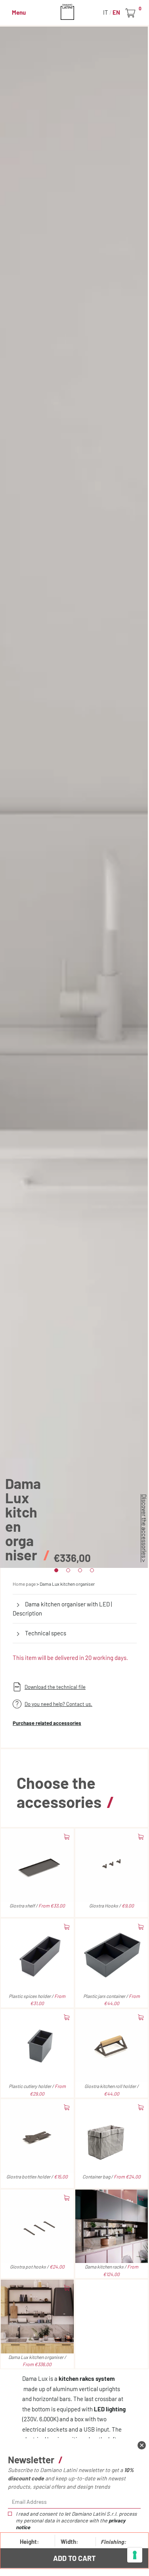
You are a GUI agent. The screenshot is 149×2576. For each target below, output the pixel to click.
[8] (135, 2555)
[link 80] (142, 2445)
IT (106, 12)
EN (116, 12)
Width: (69, 2541)
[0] (132, 13)
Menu (19, 12)
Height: (29, 2541)
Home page (24, 1584)
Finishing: (113, 2542)
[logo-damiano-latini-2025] (75, 12)
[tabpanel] (74, 797)
